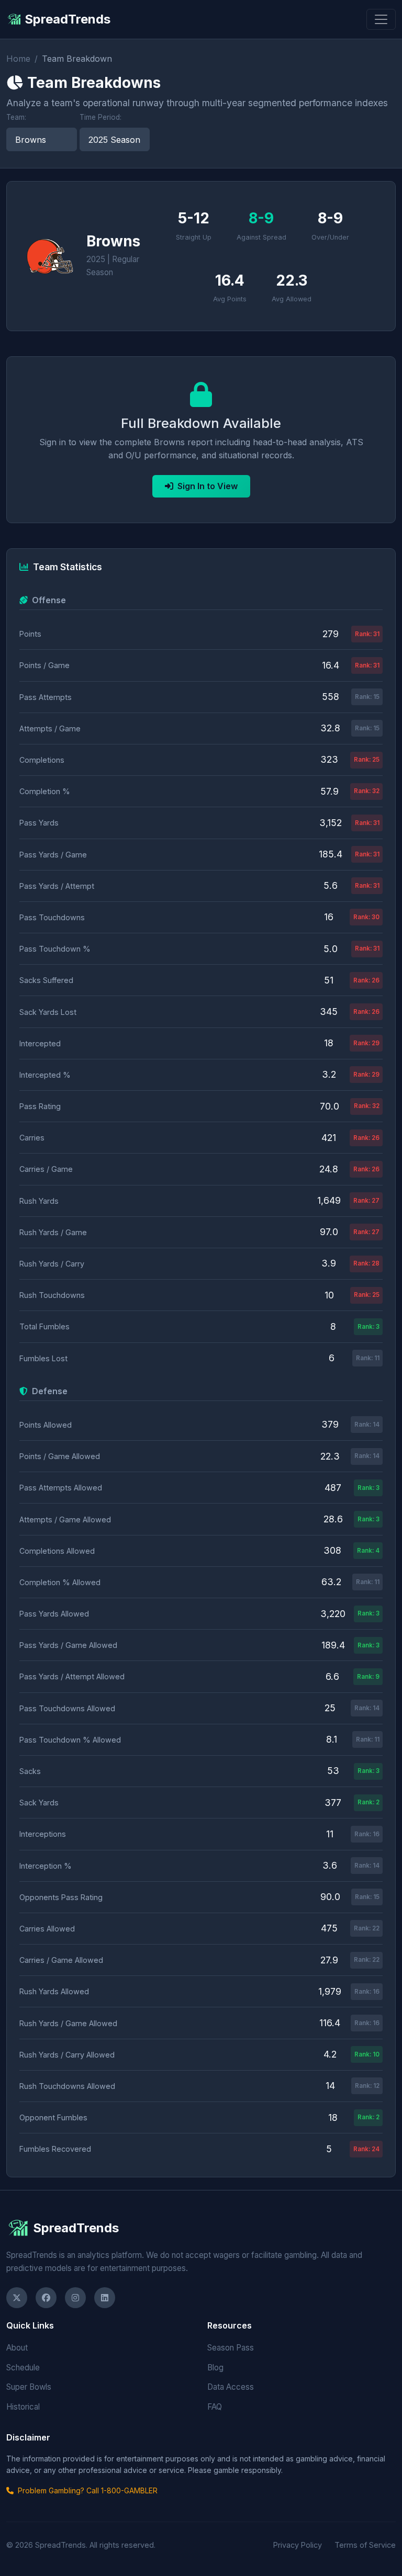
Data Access (231, 2387)
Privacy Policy (298, 2545)
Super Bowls (29, 2387)
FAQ (215, 2407)
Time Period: (100, 117)
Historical (23, 2407)
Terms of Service (365, 2545)
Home (18, 59)
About (17, 2348)
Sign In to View (208, 486)
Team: (16, 117)
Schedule (23, 2368)
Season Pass (231, 2348)
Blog (215, 2368)
